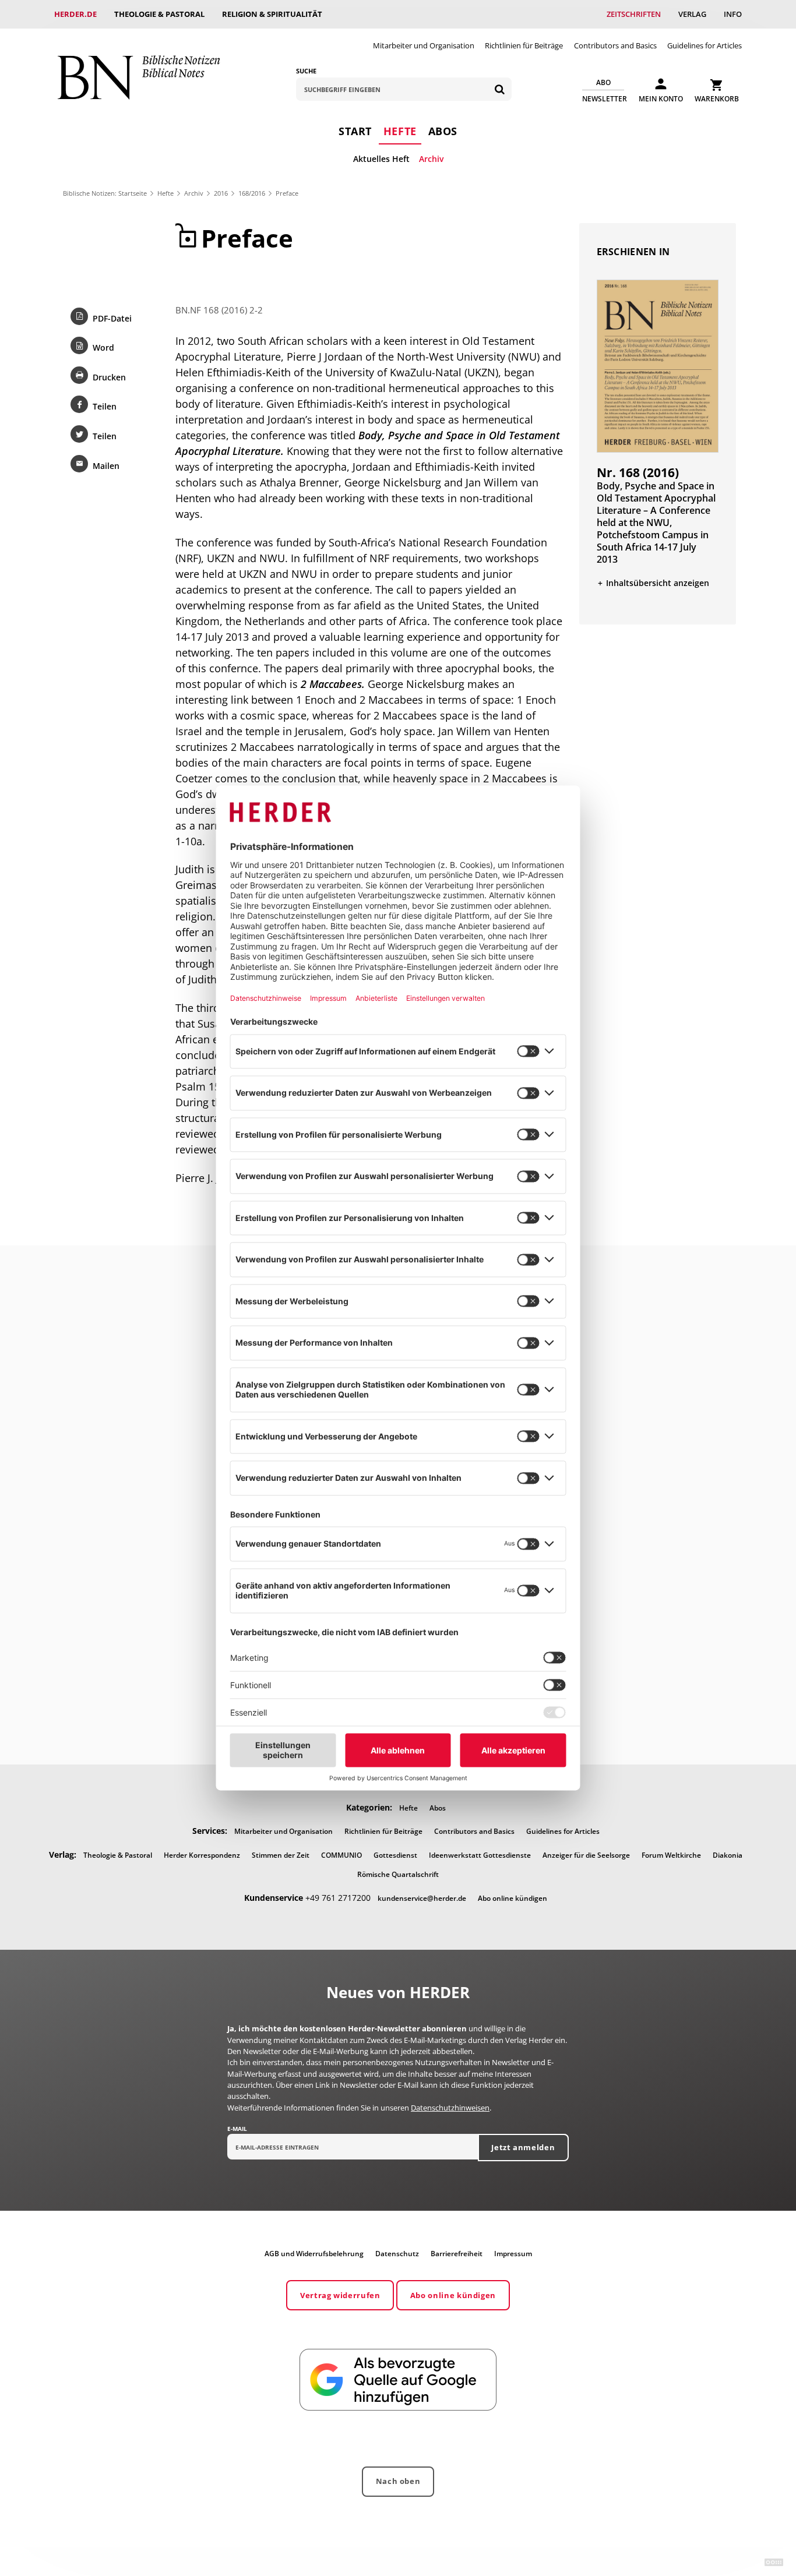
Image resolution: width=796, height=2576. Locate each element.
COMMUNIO (341, 1855)
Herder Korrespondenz (202, 1855)
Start (355, 131)
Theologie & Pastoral (159, 14)
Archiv (431, 159)
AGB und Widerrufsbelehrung (314, 2254)
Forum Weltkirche (671, 1855)
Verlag (692, 14)
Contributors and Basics (615, 45)
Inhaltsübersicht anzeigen (658, 583)
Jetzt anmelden (523, 2147)
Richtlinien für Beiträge (524, 45)
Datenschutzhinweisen (450, 2108)
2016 (221, 193)
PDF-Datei (112, 318)
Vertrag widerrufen (340, 2295)
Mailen (106, 466)
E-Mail (237, 2129)
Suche (306, 71)
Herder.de (75, 14)
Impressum (513, 2254)
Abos (443, 131)
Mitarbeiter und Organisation (424, 45)
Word (103, 347)
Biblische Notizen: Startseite (105, 193)
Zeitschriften (634, 14)
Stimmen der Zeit (281, 1855)
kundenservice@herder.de (422, 1898)
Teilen (105, 406)
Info (733, 14)
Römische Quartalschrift (398, 1874)
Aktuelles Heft (381, 159)
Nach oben (398, 2481)
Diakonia (728, 1855)
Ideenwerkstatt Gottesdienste (480, 1855)
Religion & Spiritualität (272, 14)
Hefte (400, 131)
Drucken (109, 377)
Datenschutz (397, 2254)
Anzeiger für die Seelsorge (586, 1855)
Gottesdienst (395, 1855)
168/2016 (252, 193)
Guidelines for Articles (705, 45)
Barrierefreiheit (457, 2254)
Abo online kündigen (513, 1898)
